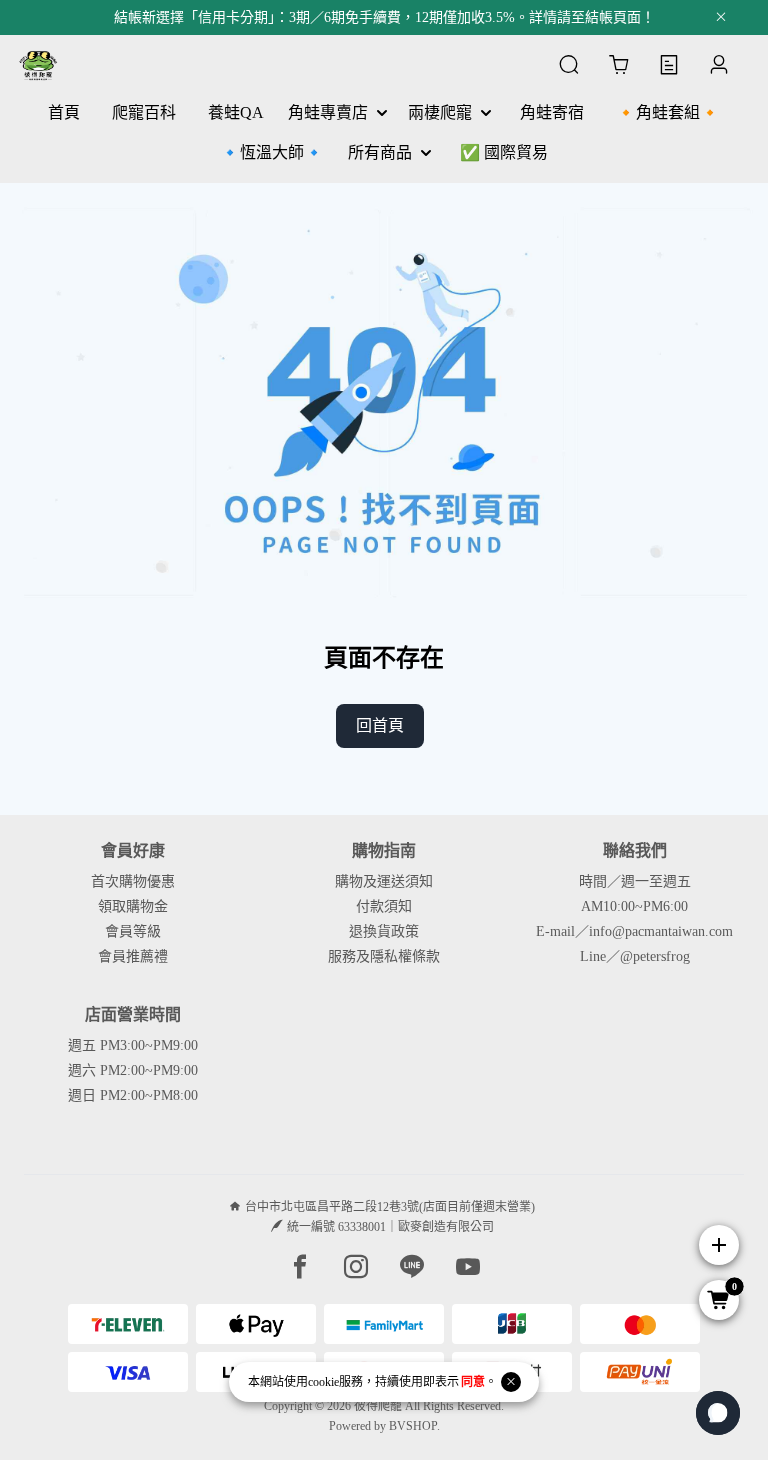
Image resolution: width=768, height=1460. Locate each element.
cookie (323, 1382)
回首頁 (380, 725)
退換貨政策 (384, 931)
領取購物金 (133, 906)
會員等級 (133, 931)
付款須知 (384, 906)
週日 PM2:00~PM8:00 (133, 1095)
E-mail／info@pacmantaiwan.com (634, 931)
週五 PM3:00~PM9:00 (133, 1045)
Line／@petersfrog (635, 956)
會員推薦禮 (133, 956)
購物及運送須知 (384, 881)
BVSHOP (413, 1426)
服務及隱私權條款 (384, 956)
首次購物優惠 (133, 881)
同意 (473, 1382)
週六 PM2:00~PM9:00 (133, 1070)
